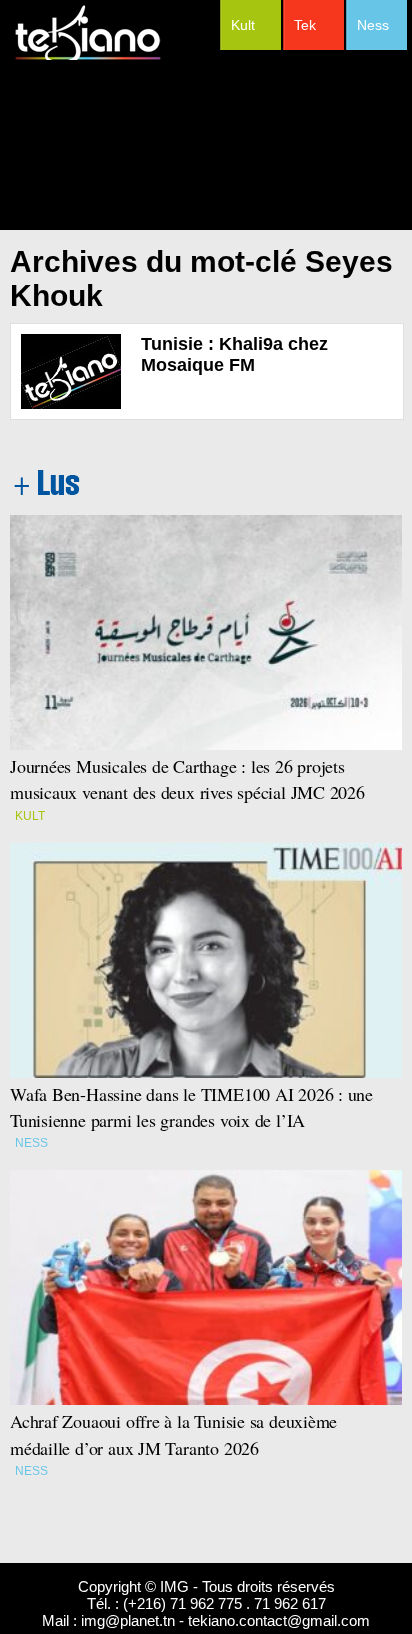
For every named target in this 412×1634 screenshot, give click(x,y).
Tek (305, 25)
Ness (373, 25)
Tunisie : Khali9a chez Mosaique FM (234, 354)
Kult (243, 25)
